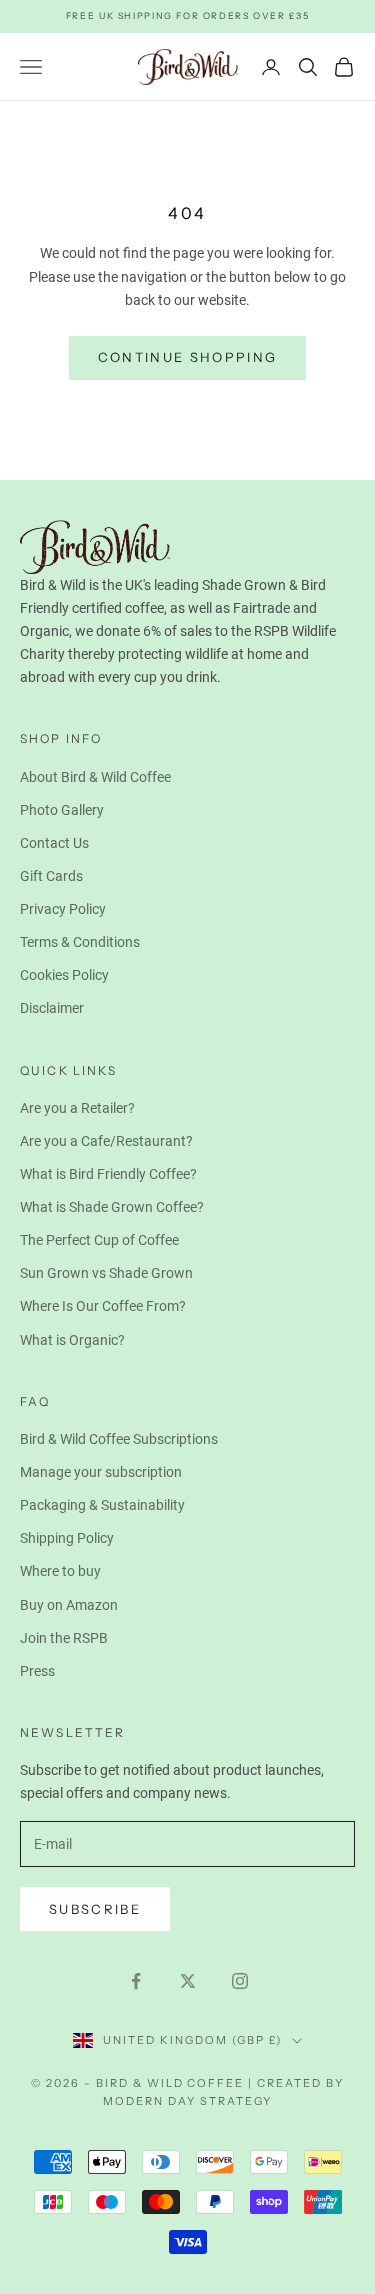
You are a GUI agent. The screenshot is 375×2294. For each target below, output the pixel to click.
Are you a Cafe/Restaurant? (106, 1141)
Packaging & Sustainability (102, 1505)
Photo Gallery (62, 810)
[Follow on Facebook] (136, 1981)
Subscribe (95, 1909)
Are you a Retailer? (77, 1108)
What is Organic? (72, 1340)
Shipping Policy (67, 1538)
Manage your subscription (101, 1472)
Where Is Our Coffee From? (103, 1306)
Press (37, 1671)
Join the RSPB (64, 1638)
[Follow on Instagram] (240, 1981)
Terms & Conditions (80, 942)
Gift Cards (51, 876)
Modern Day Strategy (187, 2101)
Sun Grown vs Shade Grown (106, 1273)
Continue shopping (188, 357)
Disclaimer (52, 1008)
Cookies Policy (64, 975)
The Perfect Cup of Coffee (99, 1240)
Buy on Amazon (69, 1605)
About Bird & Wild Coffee (95, 777)
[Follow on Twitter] (188, 1981)
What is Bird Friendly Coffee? (108, 1174)
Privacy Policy (63, 909)
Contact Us (54, 843)
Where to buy (60, 1571)
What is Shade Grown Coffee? (112, 1207)
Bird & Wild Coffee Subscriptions (119, 1439)
